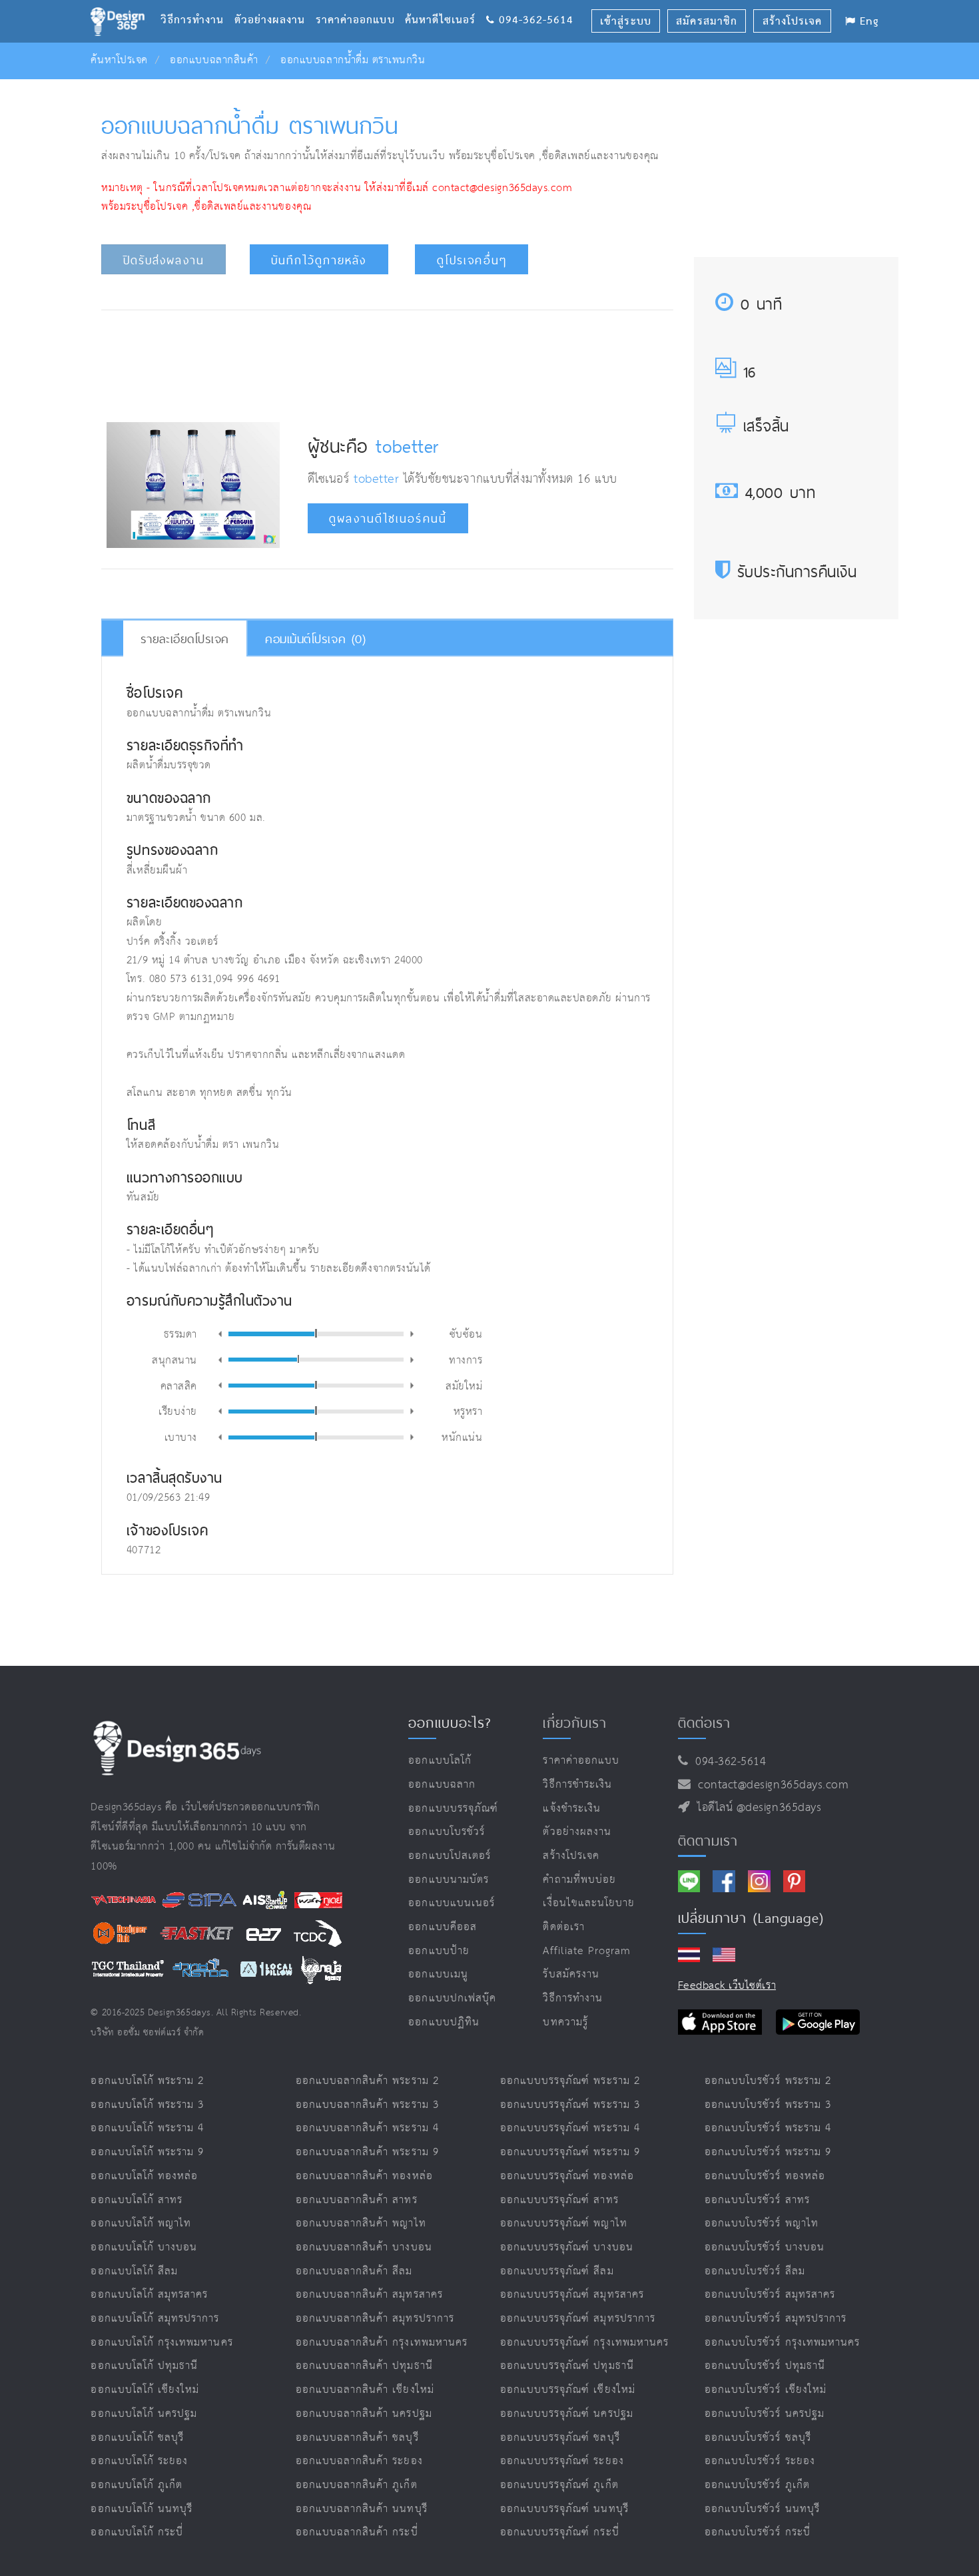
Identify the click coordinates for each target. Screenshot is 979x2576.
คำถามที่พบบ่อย (579, 1880)
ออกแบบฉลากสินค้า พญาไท (361, 2223)
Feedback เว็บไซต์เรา (727, 1986)
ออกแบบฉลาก (442, 1785)
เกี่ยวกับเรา (574, 1722)
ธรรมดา (180, 1333)
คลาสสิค (179, 1385)
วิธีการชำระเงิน (577, 1785)
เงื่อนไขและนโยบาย (589, 1903)
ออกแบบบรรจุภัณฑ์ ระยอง (562, 2461)
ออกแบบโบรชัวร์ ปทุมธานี (765, 2366)
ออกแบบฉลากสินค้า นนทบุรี (362, 2509)
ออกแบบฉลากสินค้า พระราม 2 (367, 2081)
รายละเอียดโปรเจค (185, 639)
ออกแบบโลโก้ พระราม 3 (147, 2105)
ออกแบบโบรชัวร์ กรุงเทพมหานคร (782, 2343)
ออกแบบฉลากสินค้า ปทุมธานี (364, 2366)
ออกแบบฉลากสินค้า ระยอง (359, 2461)
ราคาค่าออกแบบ (360, 4)
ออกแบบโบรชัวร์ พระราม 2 (768, 2081)
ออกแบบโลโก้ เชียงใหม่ (145, 2390)
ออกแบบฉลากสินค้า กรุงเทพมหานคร (382, 2343)
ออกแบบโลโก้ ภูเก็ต (137, 2485)
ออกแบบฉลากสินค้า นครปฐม (364, 2414)
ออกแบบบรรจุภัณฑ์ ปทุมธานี (567, 2366)
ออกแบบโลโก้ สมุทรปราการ (155, 2319)
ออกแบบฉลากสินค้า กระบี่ (357, 2532)
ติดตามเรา (708, 1840)
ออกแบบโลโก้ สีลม (134, 2271)
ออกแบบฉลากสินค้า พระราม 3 (367, 2105)
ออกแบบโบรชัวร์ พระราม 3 (768, 2105)
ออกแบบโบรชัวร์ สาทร (757, 2200)
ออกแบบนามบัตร (449, 1880)
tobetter (407, 446)
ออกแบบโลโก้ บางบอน (144, 2247)
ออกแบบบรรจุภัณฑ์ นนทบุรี (564, 2509)
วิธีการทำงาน (197, 4)
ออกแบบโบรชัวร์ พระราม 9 (768, 2152)
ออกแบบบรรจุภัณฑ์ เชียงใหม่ (568, 2390)
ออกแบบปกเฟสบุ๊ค (452, 1998)
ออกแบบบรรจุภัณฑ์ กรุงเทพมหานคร (584, 2343)
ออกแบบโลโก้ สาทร (137, 2200)
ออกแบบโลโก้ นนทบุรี (142, 2509)
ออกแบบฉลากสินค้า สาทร (357, 2200)
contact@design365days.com (770, 1785)
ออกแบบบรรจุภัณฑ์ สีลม (557, 2271)
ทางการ (466, 1359)
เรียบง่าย (178, 1411)
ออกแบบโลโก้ (440, 1761)
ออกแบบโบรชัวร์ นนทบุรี (762, 2509)
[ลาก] (316, 1333)
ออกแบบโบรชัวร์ (447, 1832)
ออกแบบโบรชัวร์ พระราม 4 (768, 2128)
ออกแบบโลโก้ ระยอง (139, 2461)
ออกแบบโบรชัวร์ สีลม (755, 2271)
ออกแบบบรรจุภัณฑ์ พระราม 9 (570, 2152)
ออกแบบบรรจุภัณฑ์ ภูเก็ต (559, 2485)
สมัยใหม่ (464, 1385)
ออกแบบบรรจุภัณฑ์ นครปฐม (567, 2414)
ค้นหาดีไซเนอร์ (445, 4)
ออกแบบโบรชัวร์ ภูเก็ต (757, 2485)
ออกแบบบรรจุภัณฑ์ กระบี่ (560, 2532)
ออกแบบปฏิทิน (444, 2022)
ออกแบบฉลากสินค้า (214, 60)
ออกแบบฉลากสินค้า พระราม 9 (367, 2152)
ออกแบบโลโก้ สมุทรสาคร (149, 2295)
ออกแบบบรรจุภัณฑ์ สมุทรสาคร (572, 2295)
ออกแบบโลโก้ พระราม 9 (147, 2152)
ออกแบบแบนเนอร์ (452, 1903)
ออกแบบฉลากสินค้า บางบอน (364, 2247)
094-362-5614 (727, 1762)
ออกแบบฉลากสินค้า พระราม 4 (367, 2128)
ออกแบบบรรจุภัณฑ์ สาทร (559, 2200)
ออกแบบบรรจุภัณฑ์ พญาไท (564, 2223)
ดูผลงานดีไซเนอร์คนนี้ (388, 519)
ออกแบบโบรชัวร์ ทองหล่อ (765, 2176)
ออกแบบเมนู (438, 1974)
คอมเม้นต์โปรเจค (315, 639)
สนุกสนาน (174, 1359)
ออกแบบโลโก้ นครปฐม (144, 2414)
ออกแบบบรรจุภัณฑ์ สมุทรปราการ (578, 2319)
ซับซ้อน (466, 1333)
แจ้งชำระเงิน (571, 1809)
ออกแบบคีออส (443, 1927)
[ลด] (220, 1334)
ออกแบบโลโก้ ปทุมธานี (144, 2366)
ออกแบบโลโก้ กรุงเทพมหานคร (162, 2343)
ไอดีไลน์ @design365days (756, 1808)
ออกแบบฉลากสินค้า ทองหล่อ (364, 2176)
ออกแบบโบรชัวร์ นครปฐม (765, 2414)
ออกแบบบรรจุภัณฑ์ (453, 1809)
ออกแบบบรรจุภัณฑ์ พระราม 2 (570, 2081)
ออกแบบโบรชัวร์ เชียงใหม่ (766, 2390)
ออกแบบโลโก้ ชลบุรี (137, 2438)
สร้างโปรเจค (571, 1856)
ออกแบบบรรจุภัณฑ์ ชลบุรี (560, 2438)
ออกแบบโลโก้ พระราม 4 (147, 2128)
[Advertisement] (387, 362)
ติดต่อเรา (563, 1927)
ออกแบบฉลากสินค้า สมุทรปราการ (375, 2319)
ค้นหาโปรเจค (119, 60)
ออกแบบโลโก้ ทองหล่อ (144, 2176)
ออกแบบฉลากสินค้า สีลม (354, 2271)
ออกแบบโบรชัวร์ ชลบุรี (758, 2438)
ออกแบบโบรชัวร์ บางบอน (765, 2247)
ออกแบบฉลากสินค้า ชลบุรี (357, 2438)
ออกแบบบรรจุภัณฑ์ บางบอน (567, 2247)
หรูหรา (468, 1411)
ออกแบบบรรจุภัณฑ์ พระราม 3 (570, 2105)
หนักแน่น (462, 1436)
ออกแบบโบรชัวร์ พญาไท (762, 2223)
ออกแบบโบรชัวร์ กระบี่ (758, 2532)
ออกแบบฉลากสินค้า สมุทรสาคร (369, 2295)
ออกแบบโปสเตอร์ (450, 1856)
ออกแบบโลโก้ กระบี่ (137, 2532)
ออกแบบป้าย (439, 1951)
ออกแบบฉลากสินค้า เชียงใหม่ (365, 2390)
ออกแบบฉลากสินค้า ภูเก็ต (357, 2485)
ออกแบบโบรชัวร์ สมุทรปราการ (776, 2319)
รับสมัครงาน (571, 1974)
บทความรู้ (565, 2022)
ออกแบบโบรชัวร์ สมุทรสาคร (770, 2295)
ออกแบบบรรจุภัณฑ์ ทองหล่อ (567, 2176)
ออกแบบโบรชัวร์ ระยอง (760, 2461)
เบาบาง (181, 1436)
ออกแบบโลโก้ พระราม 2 (147, 2081)
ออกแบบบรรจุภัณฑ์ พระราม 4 (570, 2128)
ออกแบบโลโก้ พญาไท (141, 2223)
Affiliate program (587, 1951)
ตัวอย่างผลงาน (275, 4)
